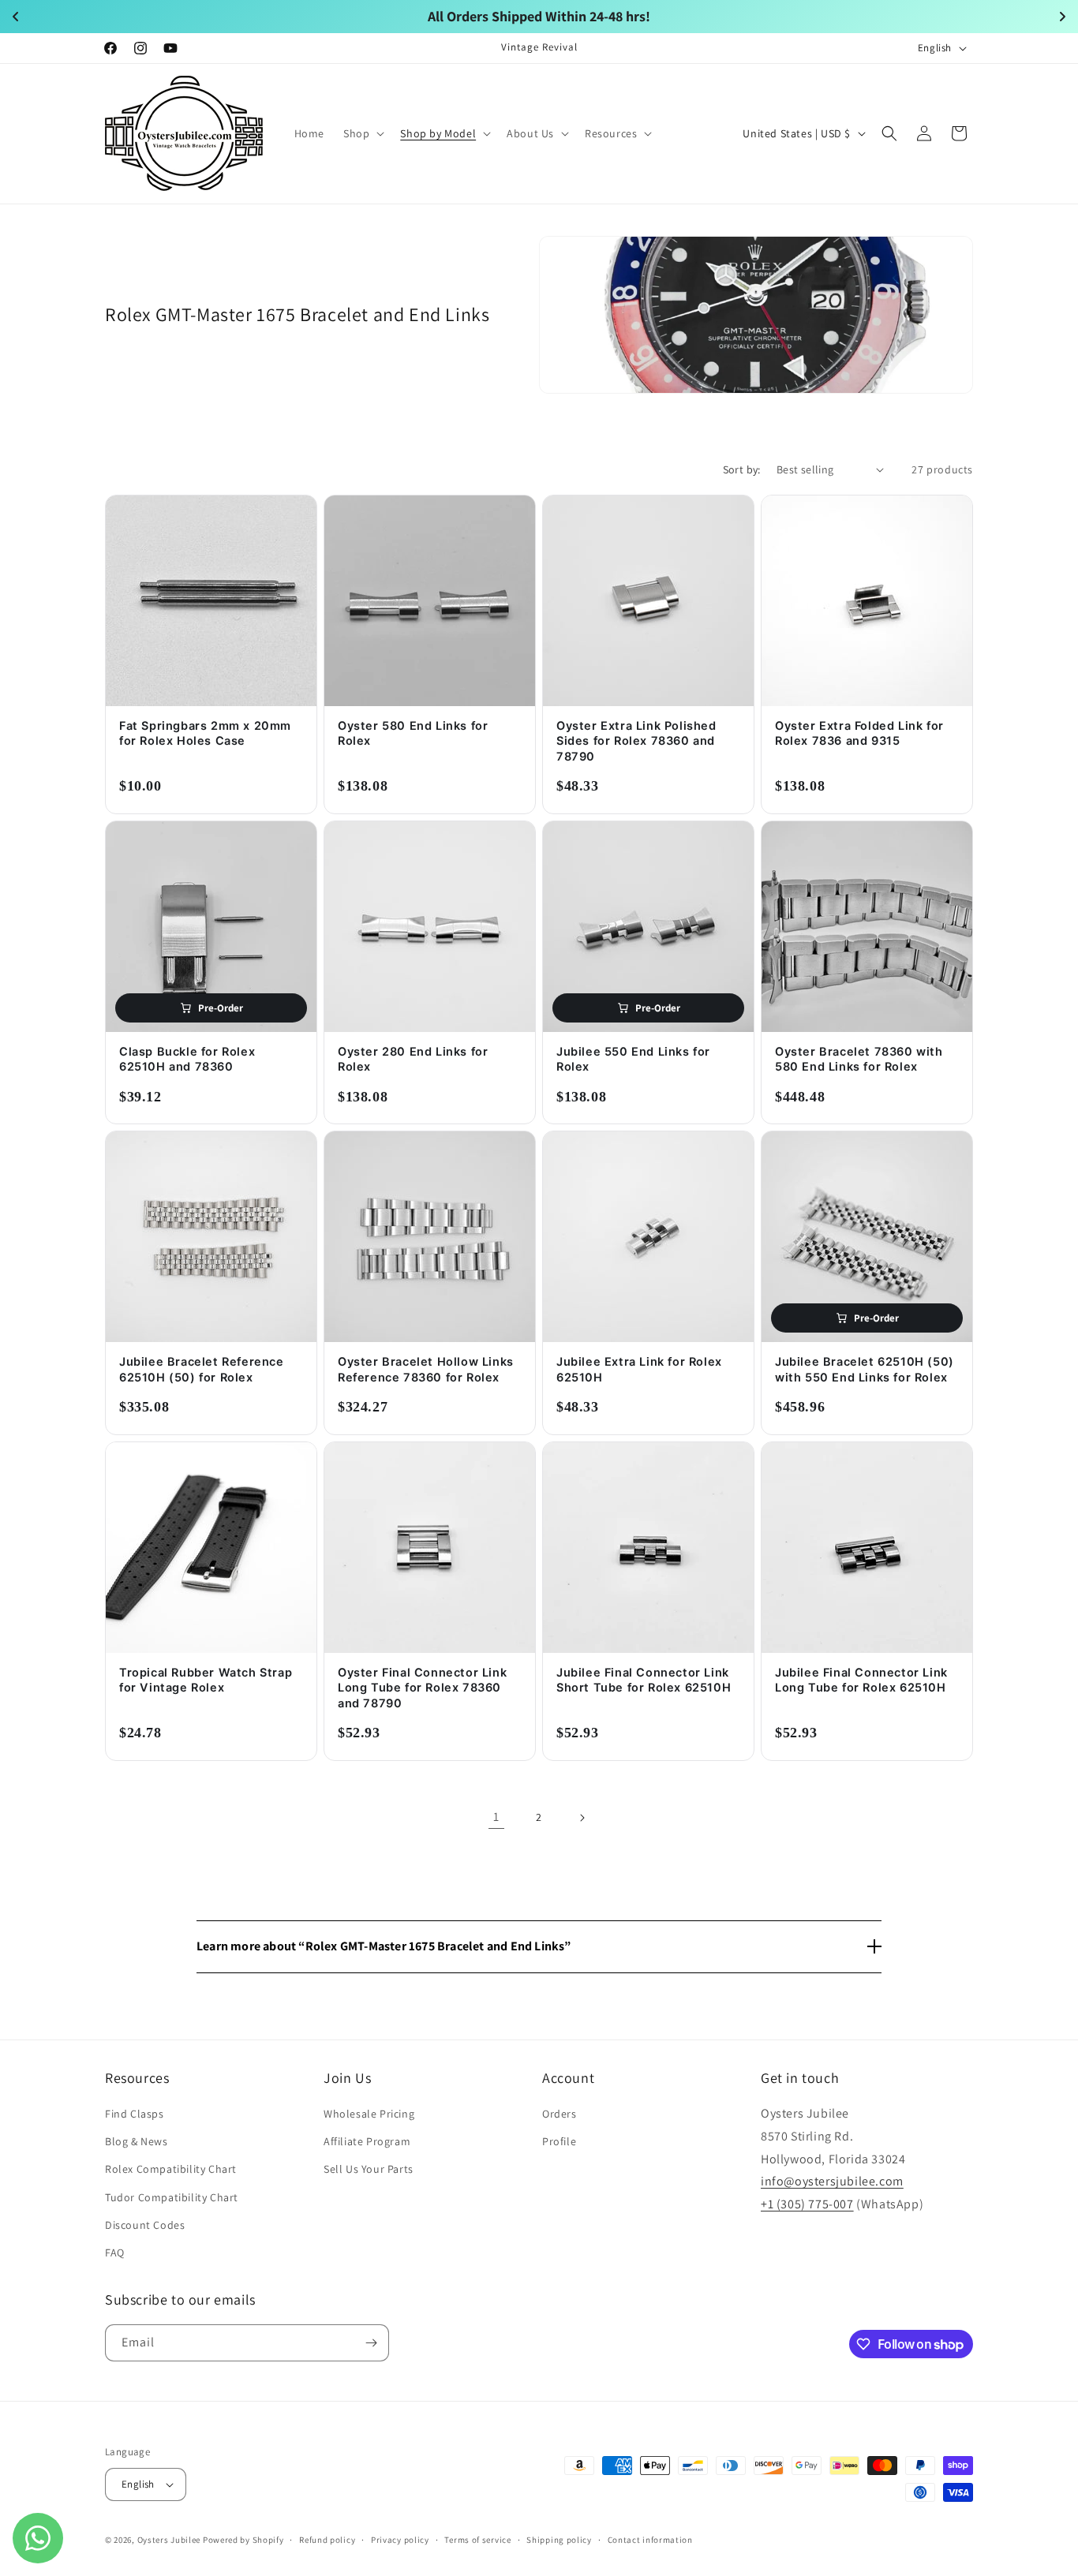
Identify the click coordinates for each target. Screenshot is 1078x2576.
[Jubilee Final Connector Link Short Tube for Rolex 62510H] (648, 1548)
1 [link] (496, 1817)
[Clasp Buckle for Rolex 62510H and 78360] (211, 927)
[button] (362, 133)
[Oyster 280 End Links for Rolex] (430, 927)
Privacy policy (400, 2540)
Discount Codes (145, 2225)
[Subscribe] (371, 2343)
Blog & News (137, 2141)
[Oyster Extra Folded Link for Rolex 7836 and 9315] (867, 601)
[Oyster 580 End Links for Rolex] (430, 601)
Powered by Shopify (243, 2540)
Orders (560, 2114)
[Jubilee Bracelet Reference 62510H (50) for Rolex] (211, 1237)
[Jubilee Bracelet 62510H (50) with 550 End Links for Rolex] (867, 1237)
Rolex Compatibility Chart (171, 2169)
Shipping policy (559, 2540)
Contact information (650, 2540)
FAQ (115, 2253)
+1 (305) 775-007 (807, 2204)
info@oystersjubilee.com (832, 2181)
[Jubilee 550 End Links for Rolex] (648, 927)
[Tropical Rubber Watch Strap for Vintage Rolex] (211, 1548)
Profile (559, 2141)
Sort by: (742, 469)
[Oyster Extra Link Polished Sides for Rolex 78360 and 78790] (648, 601)
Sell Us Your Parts (369, 2169)
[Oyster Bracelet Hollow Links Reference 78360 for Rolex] (430, 1237)
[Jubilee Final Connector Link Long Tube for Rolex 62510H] (867, 1548)
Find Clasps (135, 2114)
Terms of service (477, 2540)
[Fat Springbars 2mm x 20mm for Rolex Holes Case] (211, 601)
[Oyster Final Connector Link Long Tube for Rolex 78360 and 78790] (430, 1548)
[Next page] (582, 1818)
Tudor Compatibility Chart (172, 2197)
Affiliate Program (367, 2141)
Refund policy (327, 2540)
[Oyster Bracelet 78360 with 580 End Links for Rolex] (867, 927)
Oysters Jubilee (169, 2540)
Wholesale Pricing (369, 2114)
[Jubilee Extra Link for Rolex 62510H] (648, 1237)
